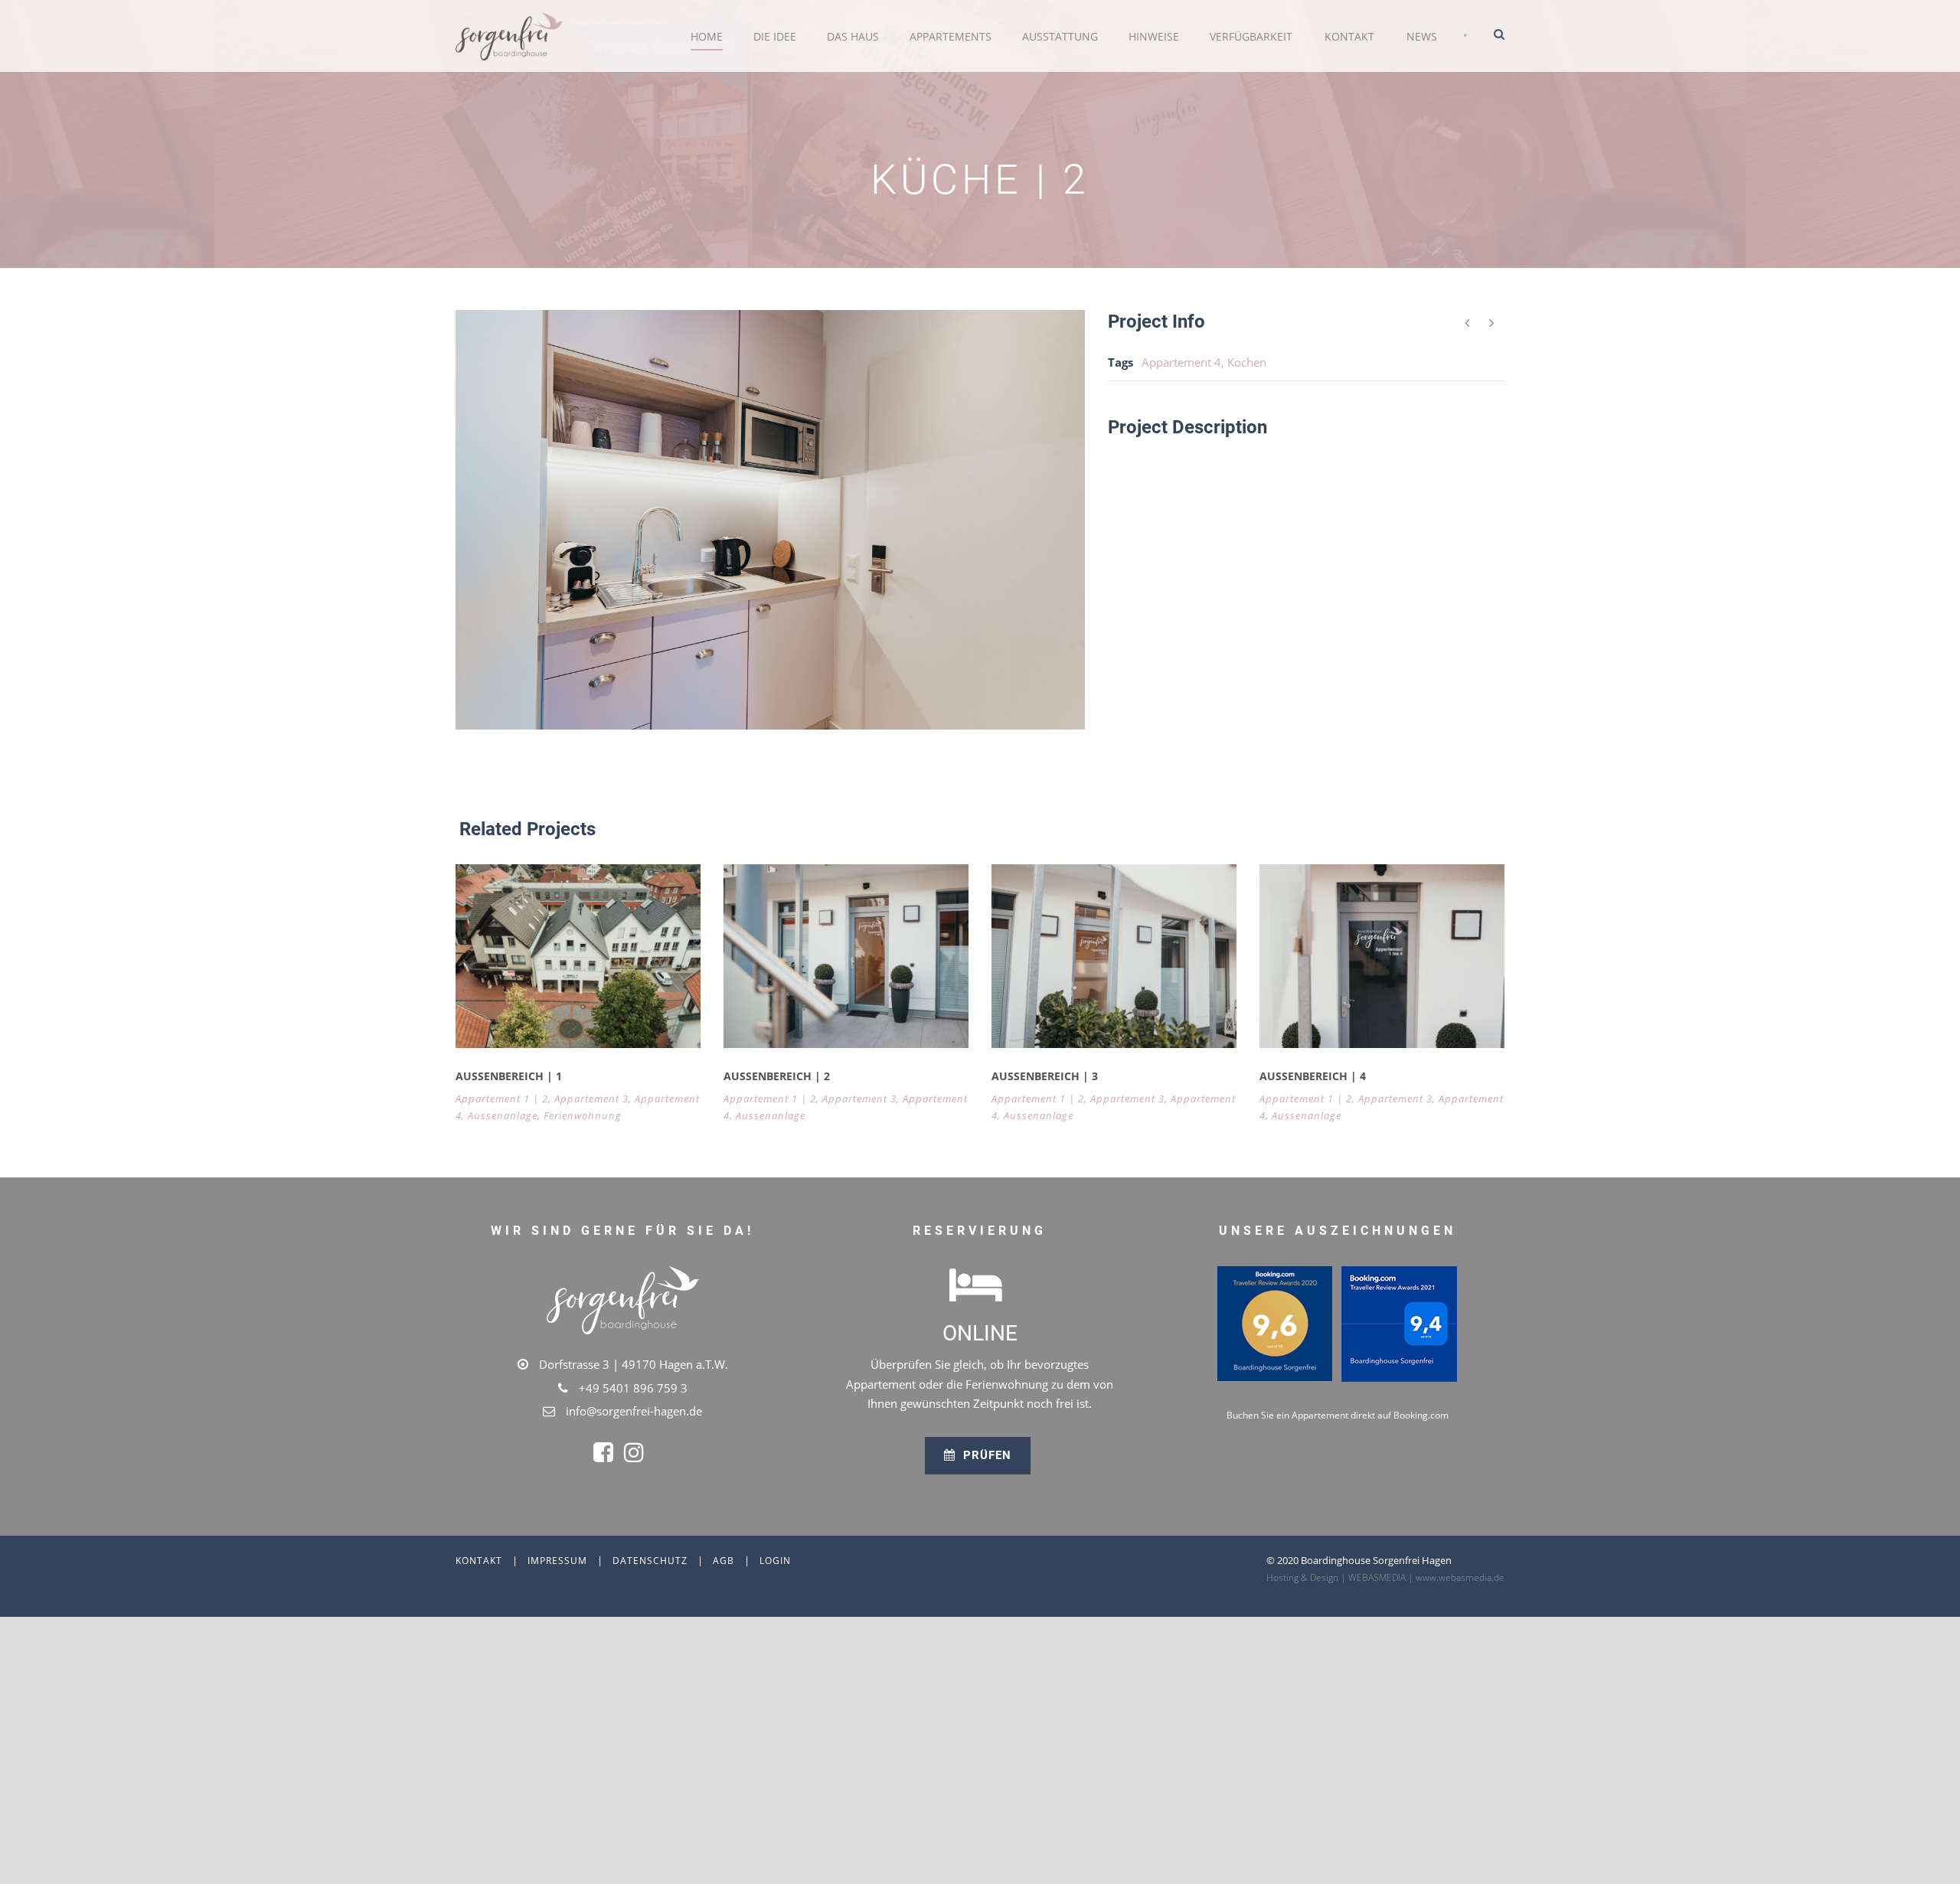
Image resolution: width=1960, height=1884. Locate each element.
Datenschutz (650, 1561)
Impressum (557, 1561)
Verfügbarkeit (1251, 36)
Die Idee (775, 36)
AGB (724, 1561)
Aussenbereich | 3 (1045, 1076)
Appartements (951, 36)
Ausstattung (1060, 36)
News (1422, 36)
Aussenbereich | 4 (1313, 1076)
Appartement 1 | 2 (502, 1099)
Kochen (1247, 362)
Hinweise (1154, 36)
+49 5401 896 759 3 (633, 1388)
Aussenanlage (503, 1115)
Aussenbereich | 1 (509, 1076)
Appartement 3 (591, 1099)
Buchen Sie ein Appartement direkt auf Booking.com (1338, 1415)
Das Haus (853, 36)
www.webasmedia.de (1460, 1577)
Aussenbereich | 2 (777, 1076)
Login (775, 1561)
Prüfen (985, 1455)
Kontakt (1349, 36)
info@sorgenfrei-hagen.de (634, 1411)
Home (707, 36)
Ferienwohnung (583, 1115)
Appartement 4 (1181, 362)
